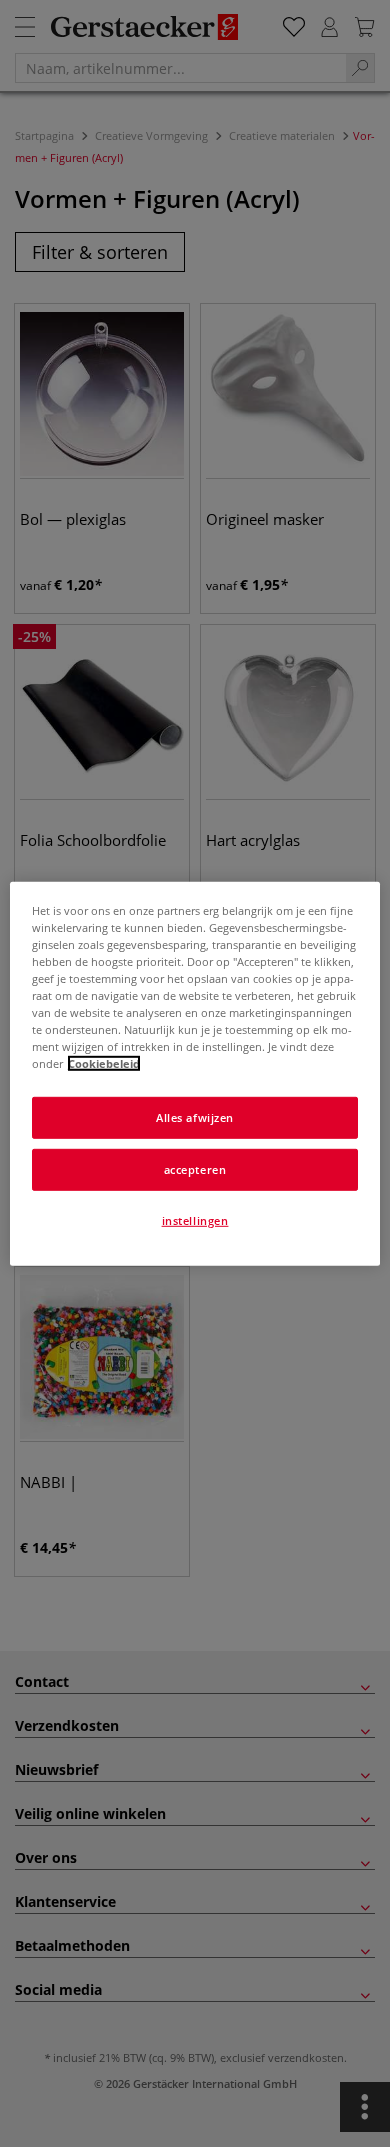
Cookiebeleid (104, 1063)
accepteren (195, 1169)
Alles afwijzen (195, 1117)
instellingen (195, 1220)
